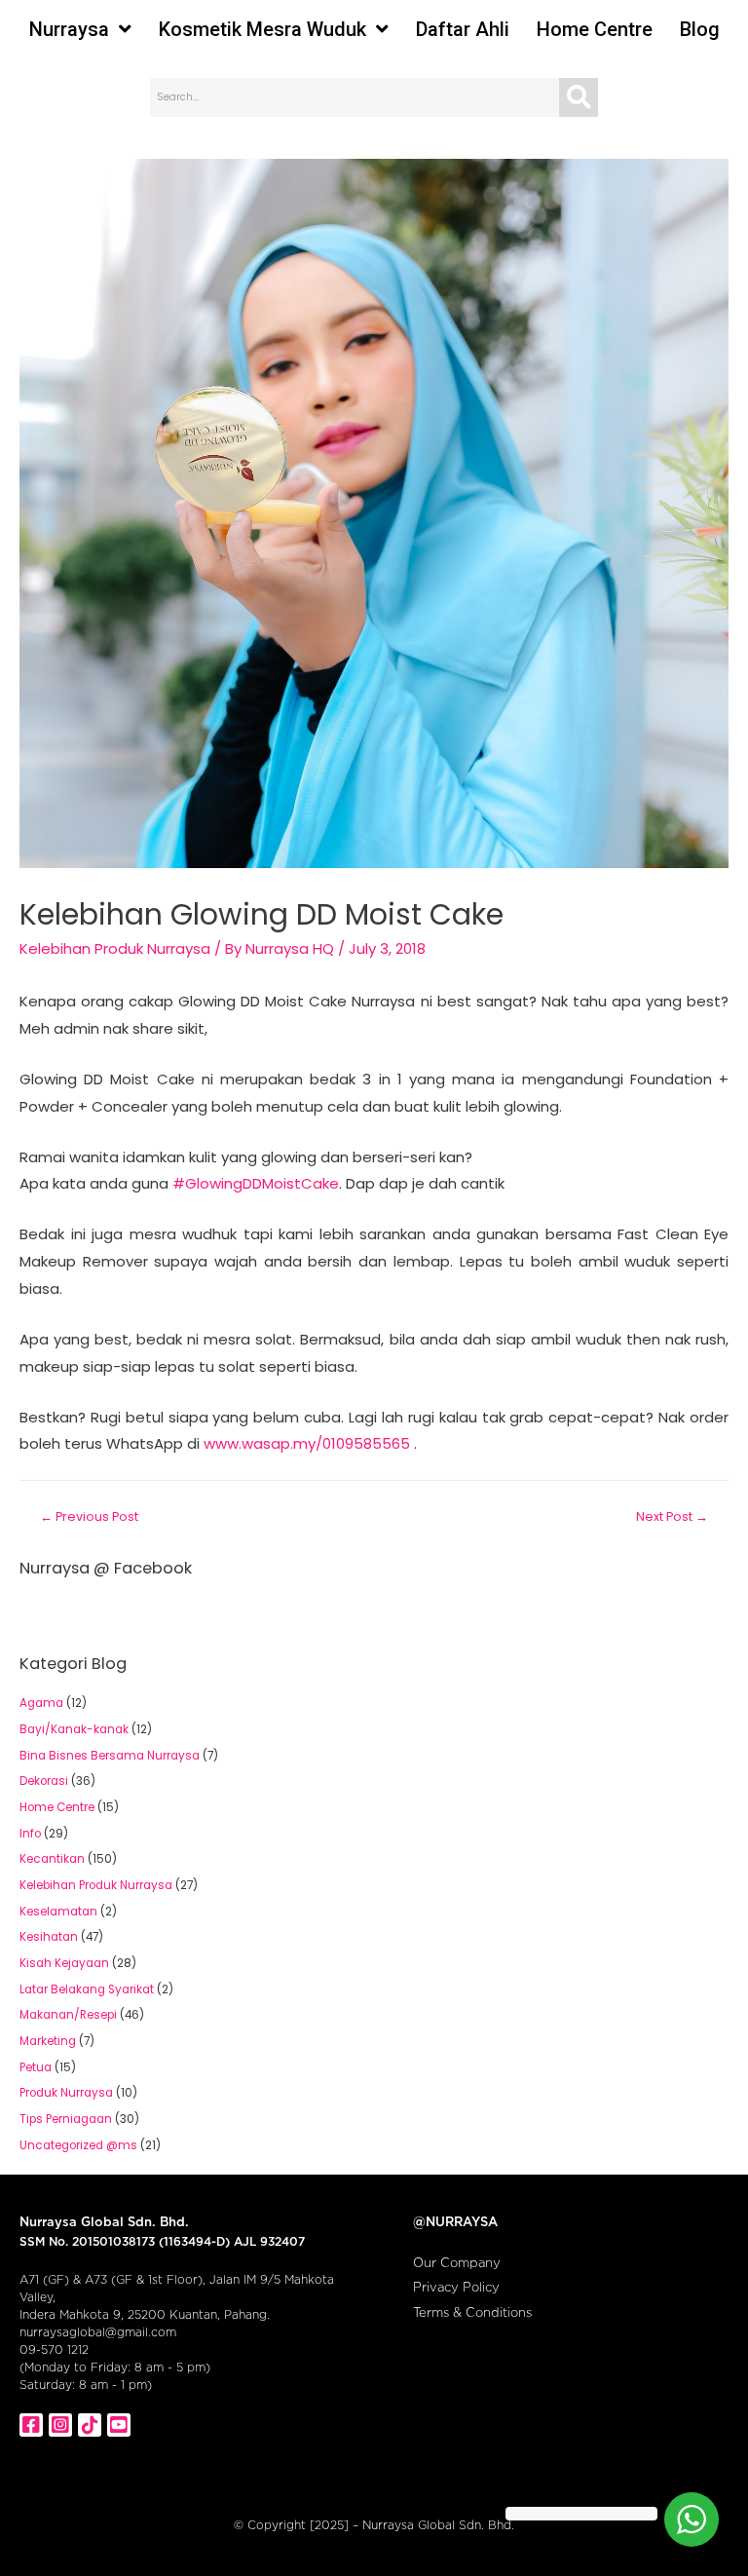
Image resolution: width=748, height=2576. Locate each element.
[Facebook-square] (31, 2425)
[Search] (579, 97)
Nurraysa (69, 29)
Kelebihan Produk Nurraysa (115, 948)
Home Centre (595, 29)
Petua (36, 2067)
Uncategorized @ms (78, 2145)
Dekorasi (44, 1781)
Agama (41, 1703)
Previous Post (89, 1516)
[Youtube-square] (119, 2425)
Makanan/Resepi (68, 2015)
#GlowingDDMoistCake (256, 1183)
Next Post (672, 1516)
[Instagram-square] (60, 2425)
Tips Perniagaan (66, 2119)
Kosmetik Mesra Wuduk (262, 29)
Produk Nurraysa (66, 2093)
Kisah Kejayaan (64, 1963)
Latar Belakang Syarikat (87, 1989)
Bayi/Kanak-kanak (74, 1729)
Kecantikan (52, 1859)
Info (30, 1834)
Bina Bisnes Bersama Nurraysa (110, 1756)
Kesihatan (49, 1937)
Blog (700, 29)
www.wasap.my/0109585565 (307, 1443)
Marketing (48, 2041)
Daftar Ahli (463, 29)
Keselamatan (58, 1912)
